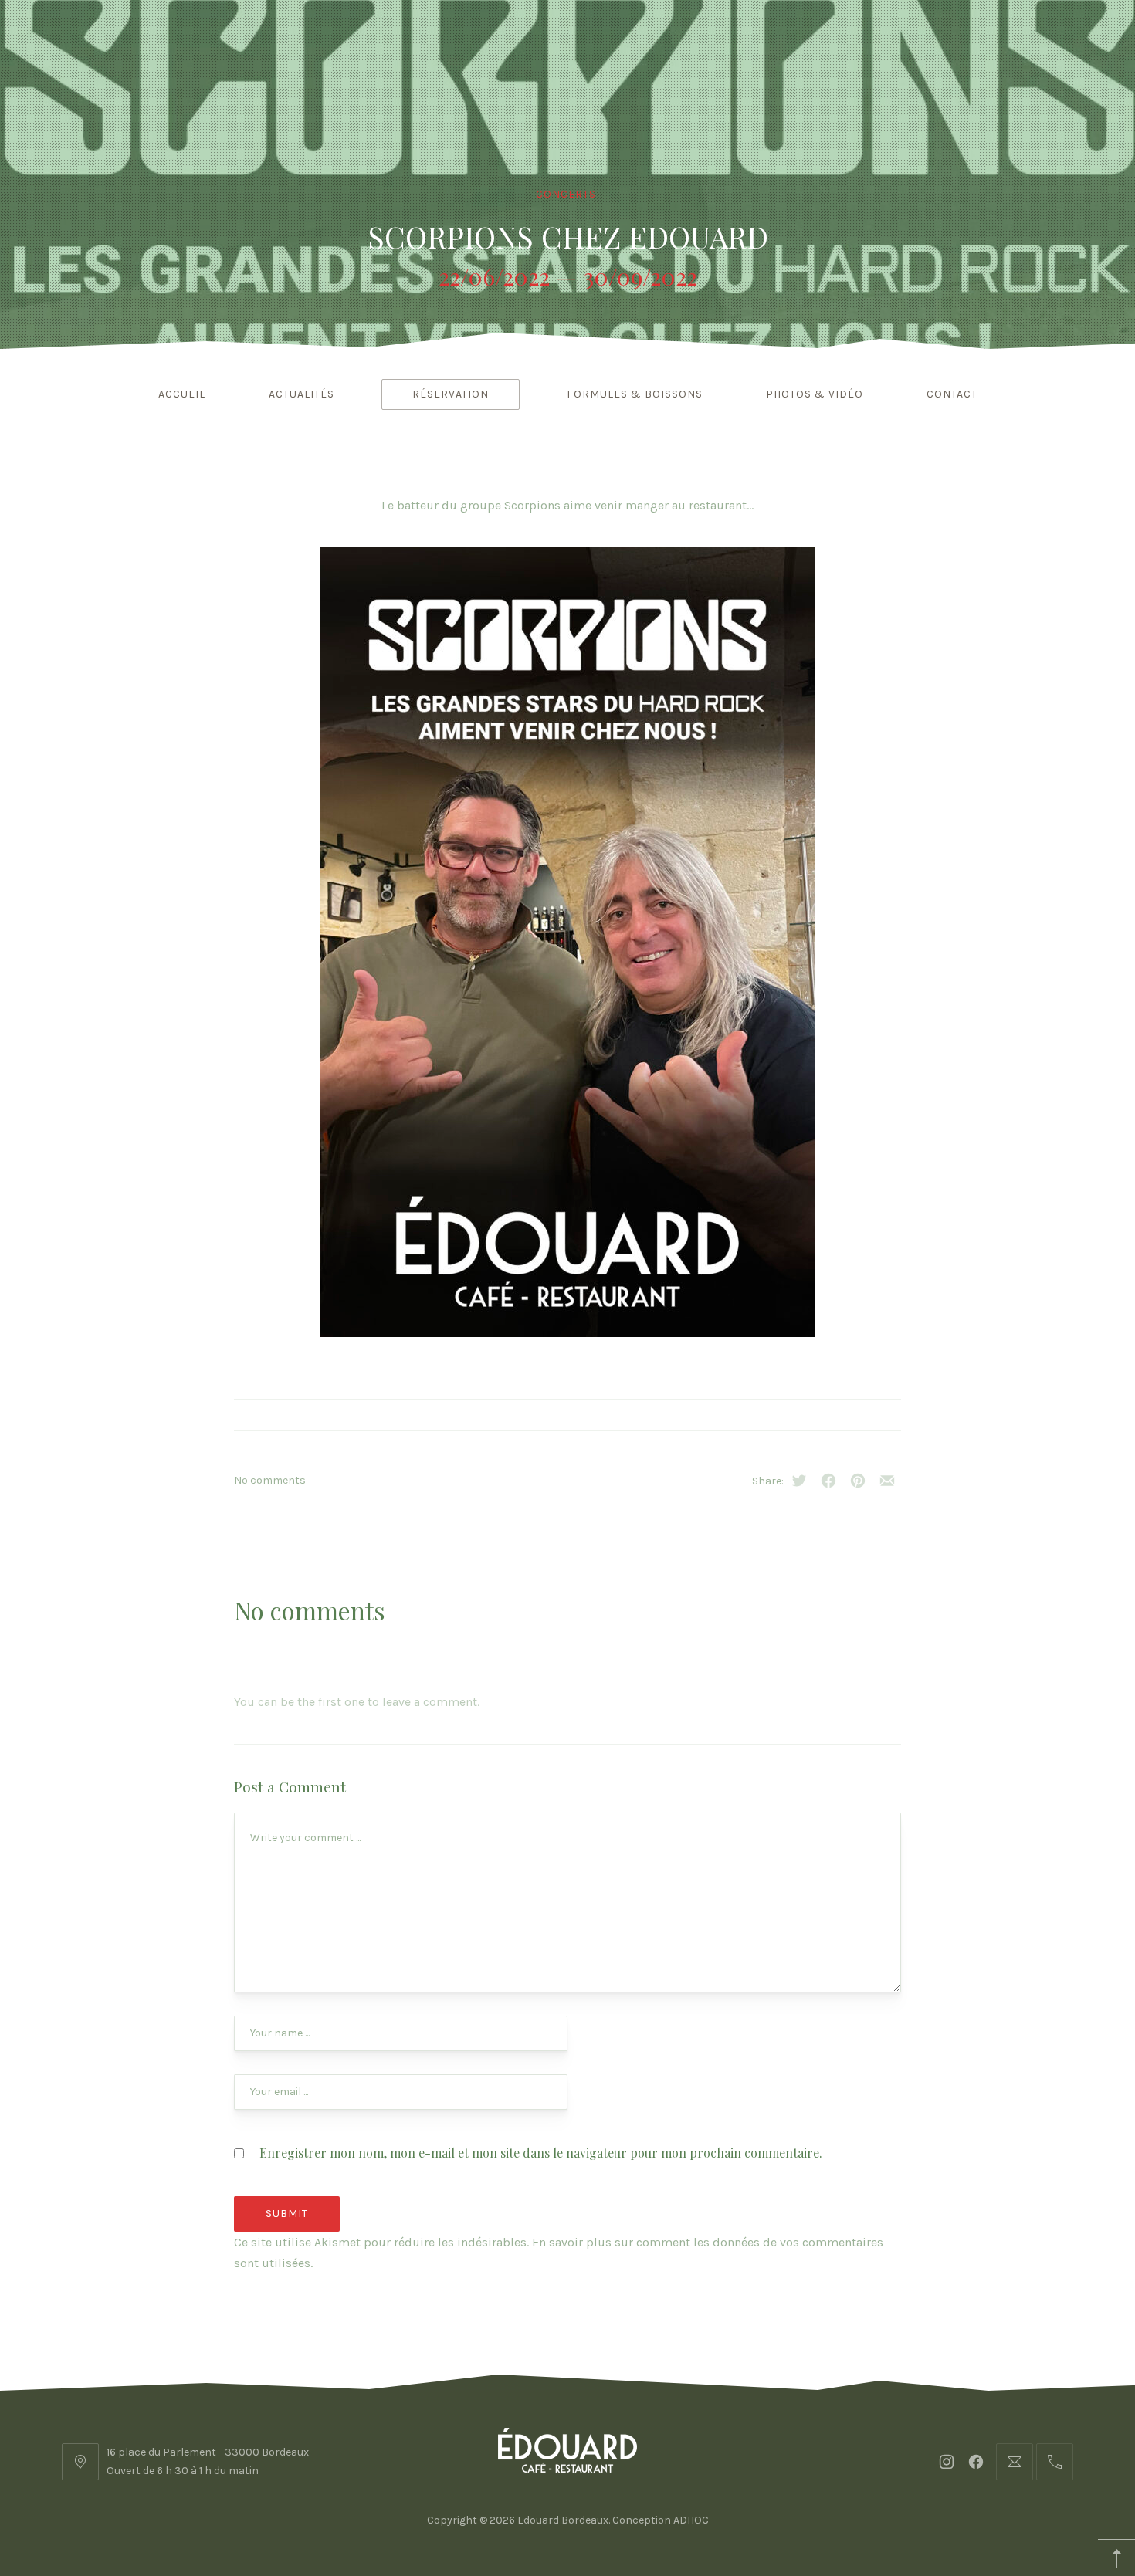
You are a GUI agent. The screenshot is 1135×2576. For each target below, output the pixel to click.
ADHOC (691, 2520)
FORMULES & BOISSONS (635, 394)
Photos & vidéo (815, 394)
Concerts (566, 194)
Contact (952, 394)
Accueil (182, 394)
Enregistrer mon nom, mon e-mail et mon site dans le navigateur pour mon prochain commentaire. (541, 2153)
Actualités (302, 394)
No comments (270, 1480)
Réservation (451, 394)
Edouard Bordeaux (563, 2520)
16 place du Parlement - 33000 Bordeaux (208, 2452)
